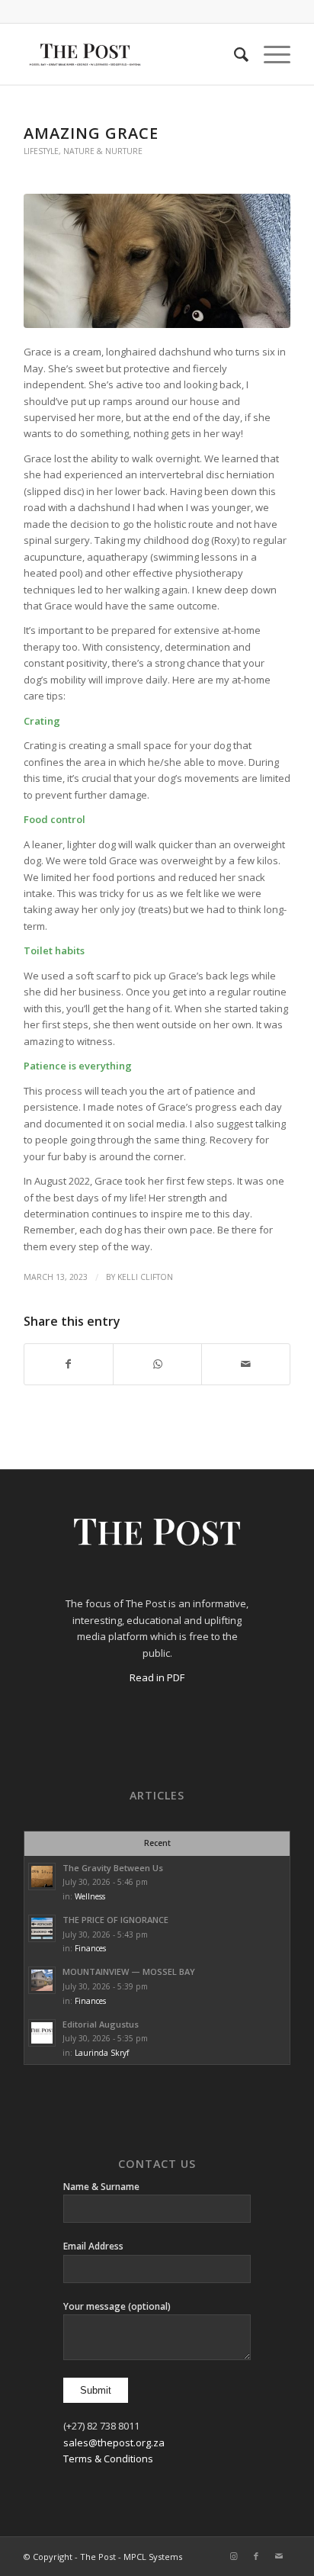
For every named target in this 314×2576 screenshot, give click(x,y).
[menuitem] (234, 54)
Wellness (90, 1896)
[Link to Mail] (279, 2556)
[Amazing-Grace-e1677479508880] (157, 261)
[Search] (234, 54)
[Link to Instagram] (233, 2556)
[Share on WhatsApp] (157, 1364)
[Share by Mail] (246, 1364)
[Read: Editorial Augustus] (42, 2033)
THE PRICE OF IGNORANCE (115, 1920)
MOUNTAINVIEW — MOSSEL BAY (129, 1971)
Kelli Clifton (145, 1277)
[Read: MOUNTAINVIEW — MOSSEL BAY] (42, 1980)
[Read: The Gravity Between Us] (42, 1877)
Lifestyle (41, 151)
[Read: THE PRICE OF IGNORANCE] (42, 1928)
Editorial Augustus (101, 2024)
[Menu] (269, 54)
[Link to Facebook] (256, 2556)
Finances (90, 1948)
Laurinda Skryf (102, 2053)
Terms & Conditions (108, 2459)
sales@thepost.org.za (114, 2443)
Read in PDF (157, 1677)
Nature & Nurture (103, 151)
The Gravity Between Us (113, 1868)
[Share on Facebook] (69, 1364)
